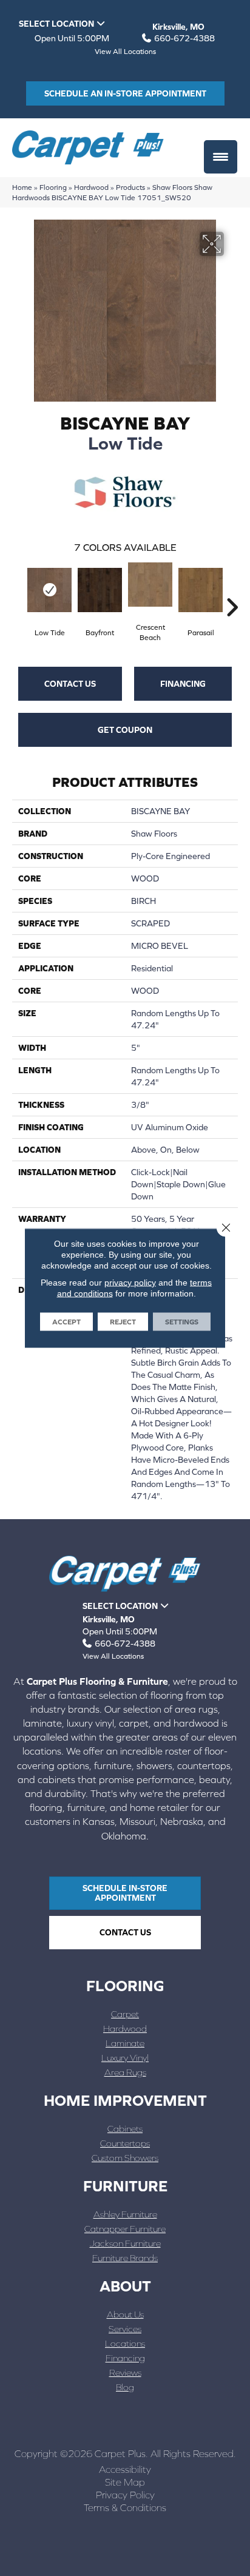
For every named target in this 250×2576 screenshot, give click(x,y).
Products (130, 187)
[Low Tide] (49, 590)
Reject (123, 1322)
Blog (125, 2387)
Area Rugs (125, 2072)
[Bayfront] (100, 590)
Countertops (125, 2143)
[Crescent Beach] (150, 585)
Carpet (125, 2014)
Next (232, 589)
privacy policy (130, 1283)
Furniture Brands (125, 2258)
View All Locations (125, 52)
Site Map (125, 2482)
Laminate (125, 2043)
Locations (125, 2343)
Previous (18, 589)
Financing (183, 684)
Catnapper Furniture (125, 2229)
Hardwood (91, 187)
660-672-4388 (184, 38)
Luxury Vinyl (125, 2058)
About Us (125, 2314)
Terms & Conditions (125, 2507)
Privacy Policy (125, 2495)
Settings (182, 1322)
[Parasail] (201, 590)
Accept (66, 1322)
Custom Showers (125, 2158)
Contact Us (70, 684)
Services (125, 2329)
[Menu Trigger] (221, 157)
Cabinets (125, 2129)
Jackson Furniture (125, 2243)
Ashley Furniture (125, 2214)
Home (22, 187)
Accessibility (125, 2469)
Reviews (125, 2372)
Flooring (53, 187)
